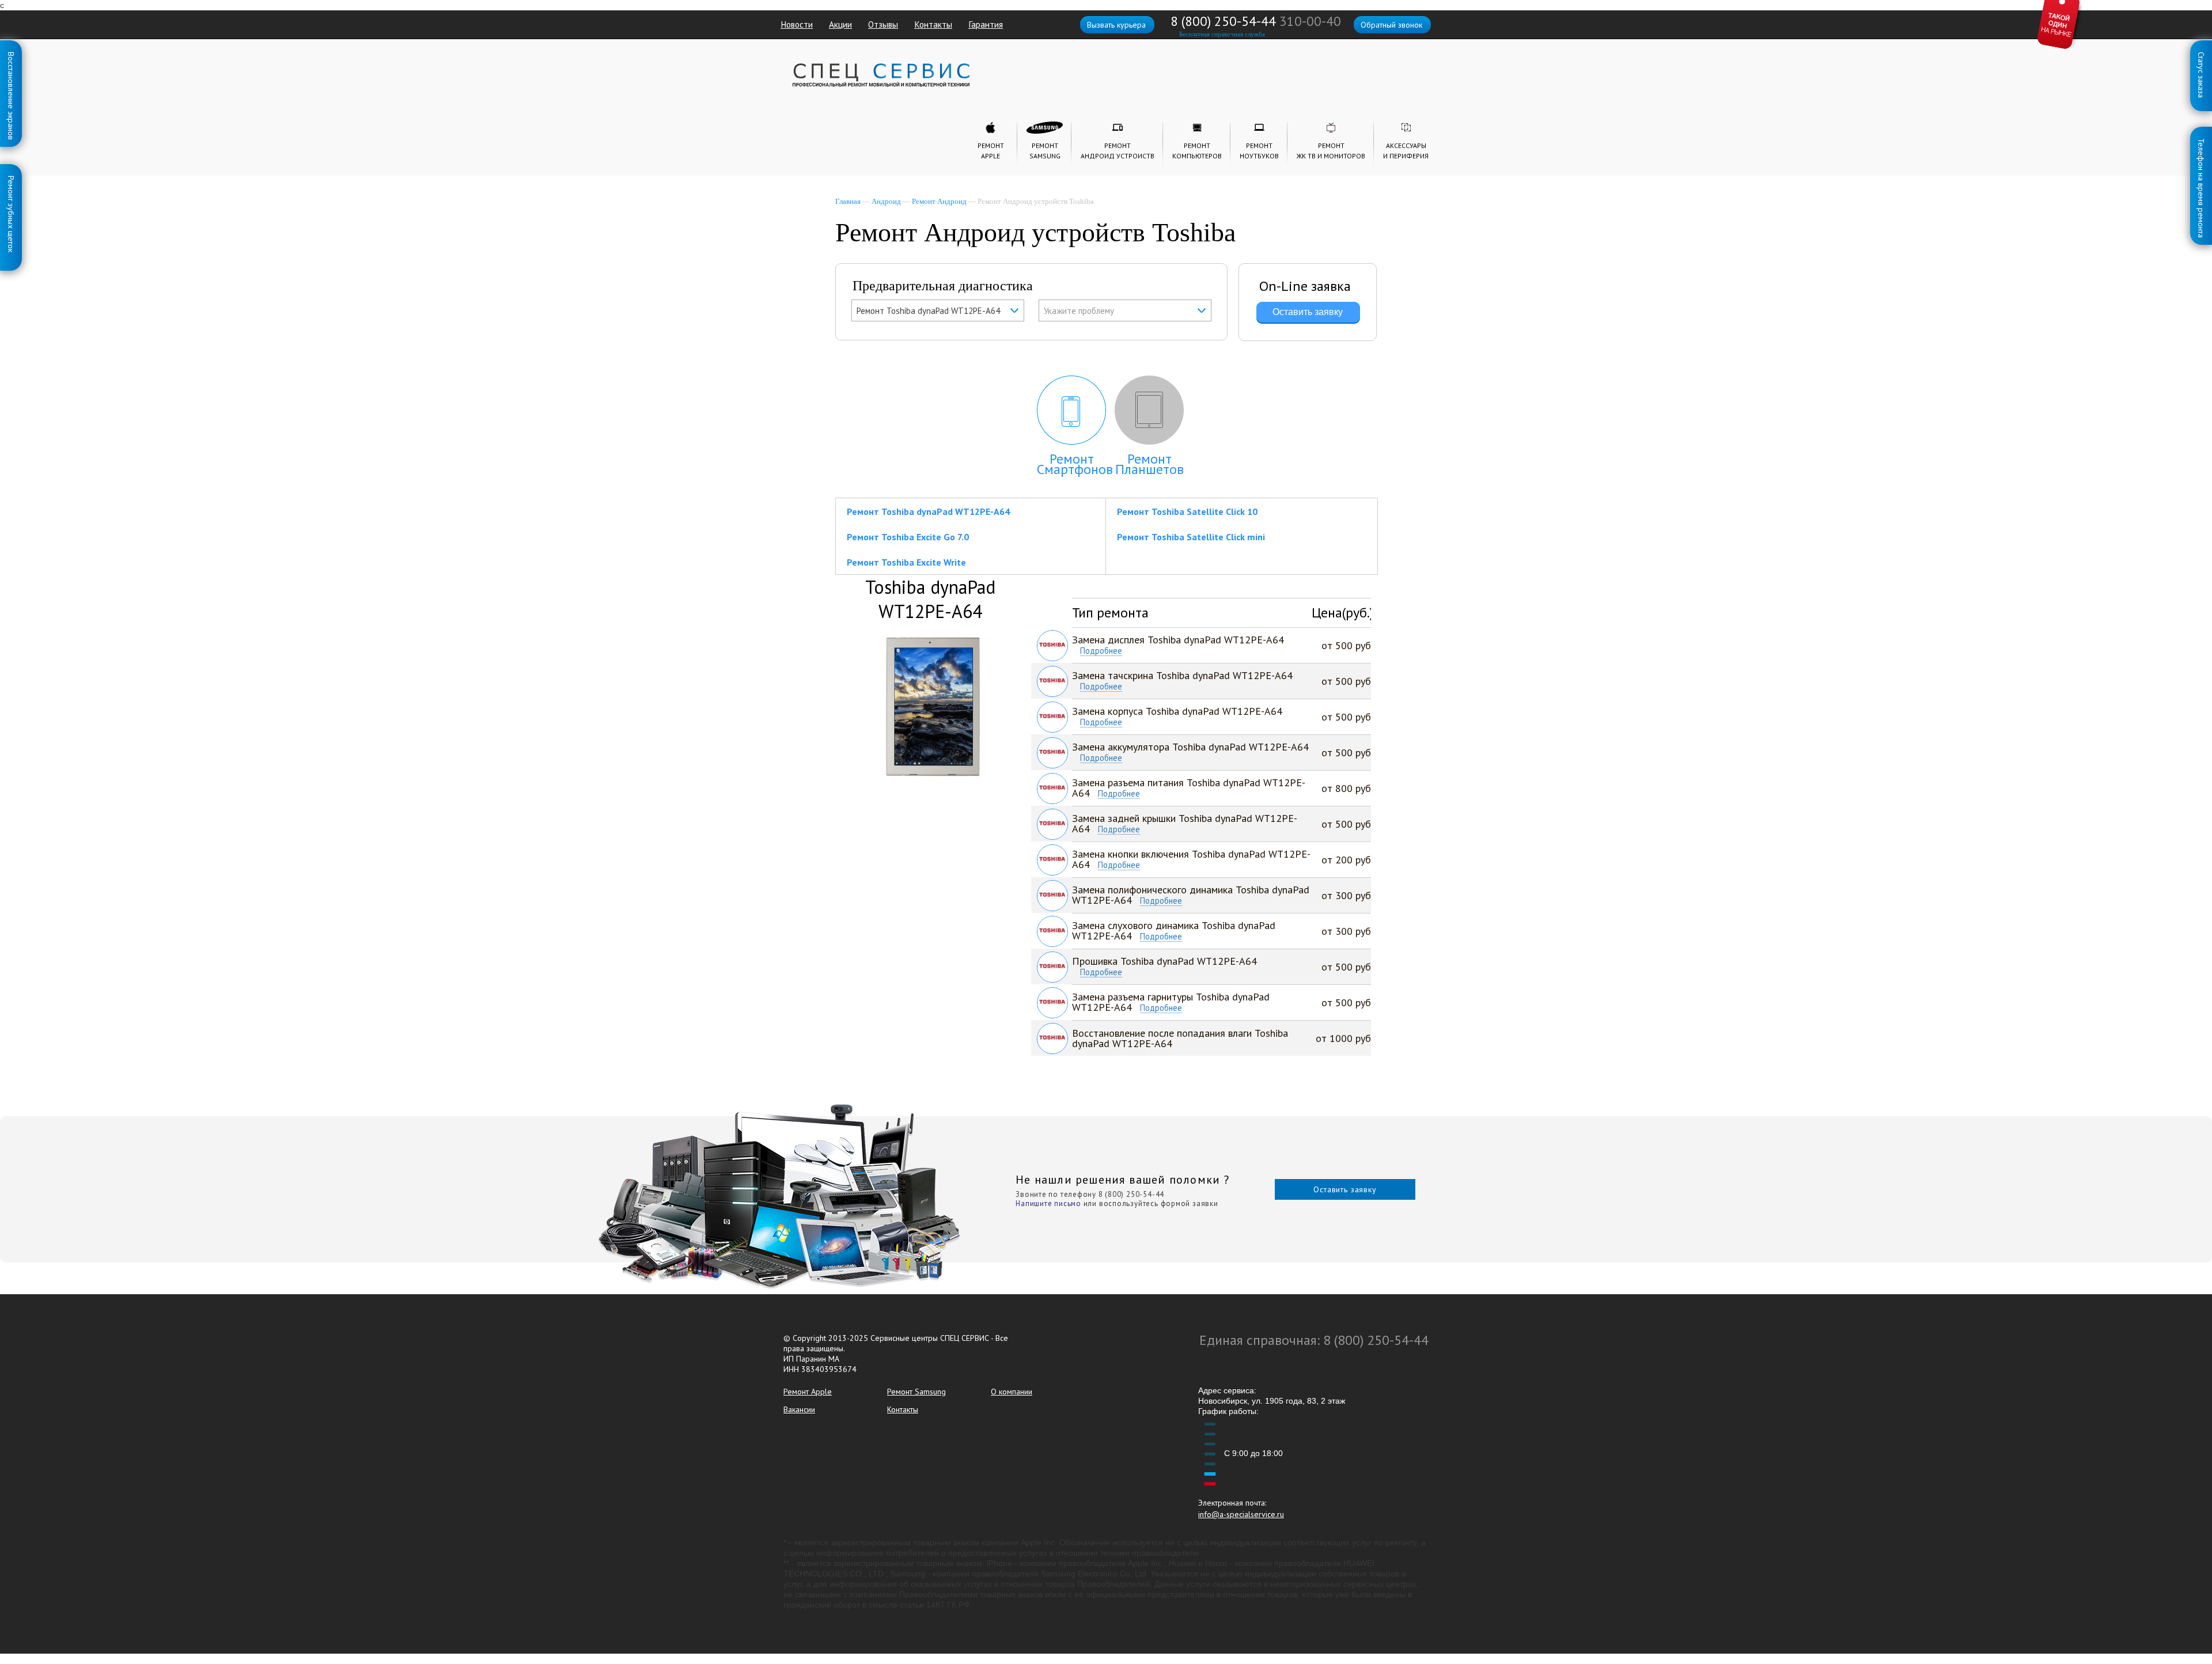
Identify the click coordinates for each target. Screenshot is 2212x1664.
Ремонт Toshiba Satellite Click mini (1191, 537)
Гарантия (986, 24)
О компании (1012, 1392)
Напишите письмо (1048, 1204)
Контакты (933, 24)
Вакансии (799, 1409)
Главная (848, 201)
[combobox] (938, 310)
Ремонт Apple (808, 1392)
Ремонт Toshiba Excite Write (906, 562)
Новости (797, 24)
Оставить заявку (1345, 1189)
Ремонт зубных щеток (11, 178)
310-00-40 (1310, 21)
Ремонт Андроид (939, 201)
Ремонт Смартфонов (1075, 464)
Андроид (886, 201)
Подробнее (1101, 651)
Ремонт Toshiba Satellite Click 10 (1187, 511)
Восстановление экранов (11, 54)
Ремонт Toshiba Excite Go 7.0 (908, 537)
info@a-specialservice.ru (1241, 1514)
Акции (840, 24)
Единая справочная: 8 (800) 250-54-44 (1314, 1340)
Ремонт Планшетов (1149, 464)
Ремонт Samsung (916, 1392)
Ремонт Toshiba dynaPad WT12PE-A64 (928, 511)
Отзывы (883, 24)
